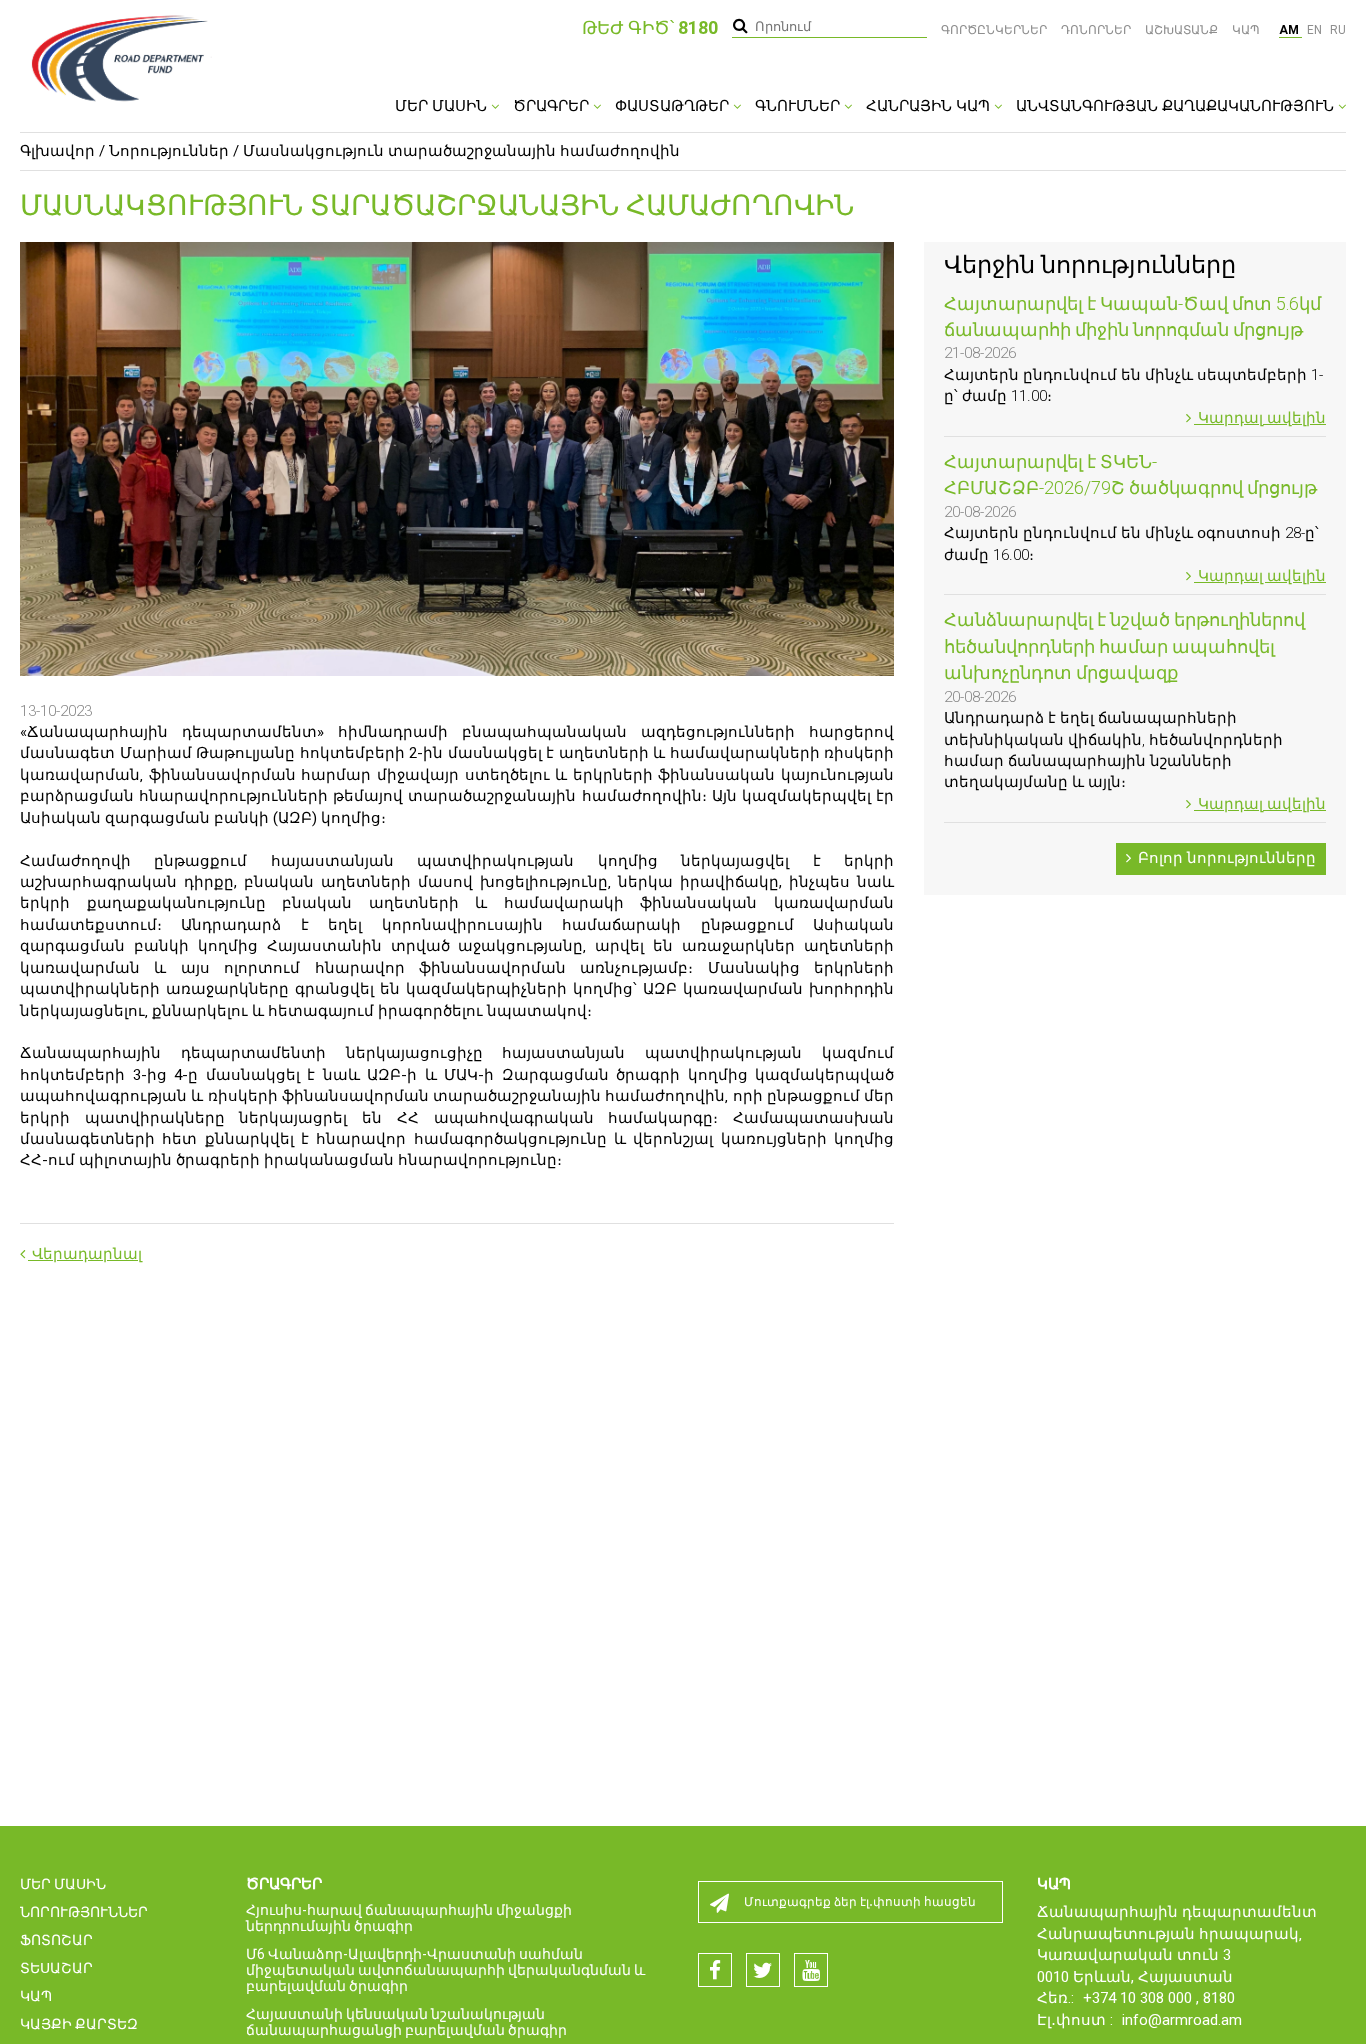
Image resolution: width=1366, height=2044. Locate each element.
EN (1316, 30)
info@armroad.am (1182, 2020)
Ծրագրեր (553, 106)
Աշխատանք (1181, 30)
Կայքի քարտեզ (79, 2024)
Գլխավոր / (62, 151)
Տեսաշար (56, 1968)
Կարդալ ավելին (1260, 418)
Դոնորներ (1096, 30)
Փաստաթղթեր (674, 106)
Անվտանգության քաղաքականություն (1177, 106)
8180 (1219, 1998)
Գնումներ (799, 106)
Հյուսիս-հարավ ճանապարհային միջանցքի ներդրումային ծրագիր (409, 1918)
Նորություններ (169, 151)
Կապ (1246, 30)
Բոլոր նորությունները (1225, 858)
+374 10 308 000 (1139, 1998)
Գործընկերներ (994, 30)
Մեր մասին (443, 106)
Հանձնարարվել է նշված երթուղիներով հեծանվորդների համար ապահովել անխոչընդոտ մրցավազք (1124, 646)
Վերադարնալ (85, 1254)
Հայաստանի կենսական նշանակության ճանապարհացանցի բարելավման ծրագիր (406, 2022)
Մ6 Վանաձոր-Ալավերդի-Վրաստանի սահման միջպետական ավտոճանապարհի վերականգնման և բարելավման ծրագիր (445, 1970)
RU (1338, 30)
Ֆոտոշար (56, 1940)
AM (1290, 30)
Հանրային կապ (930, 106)
